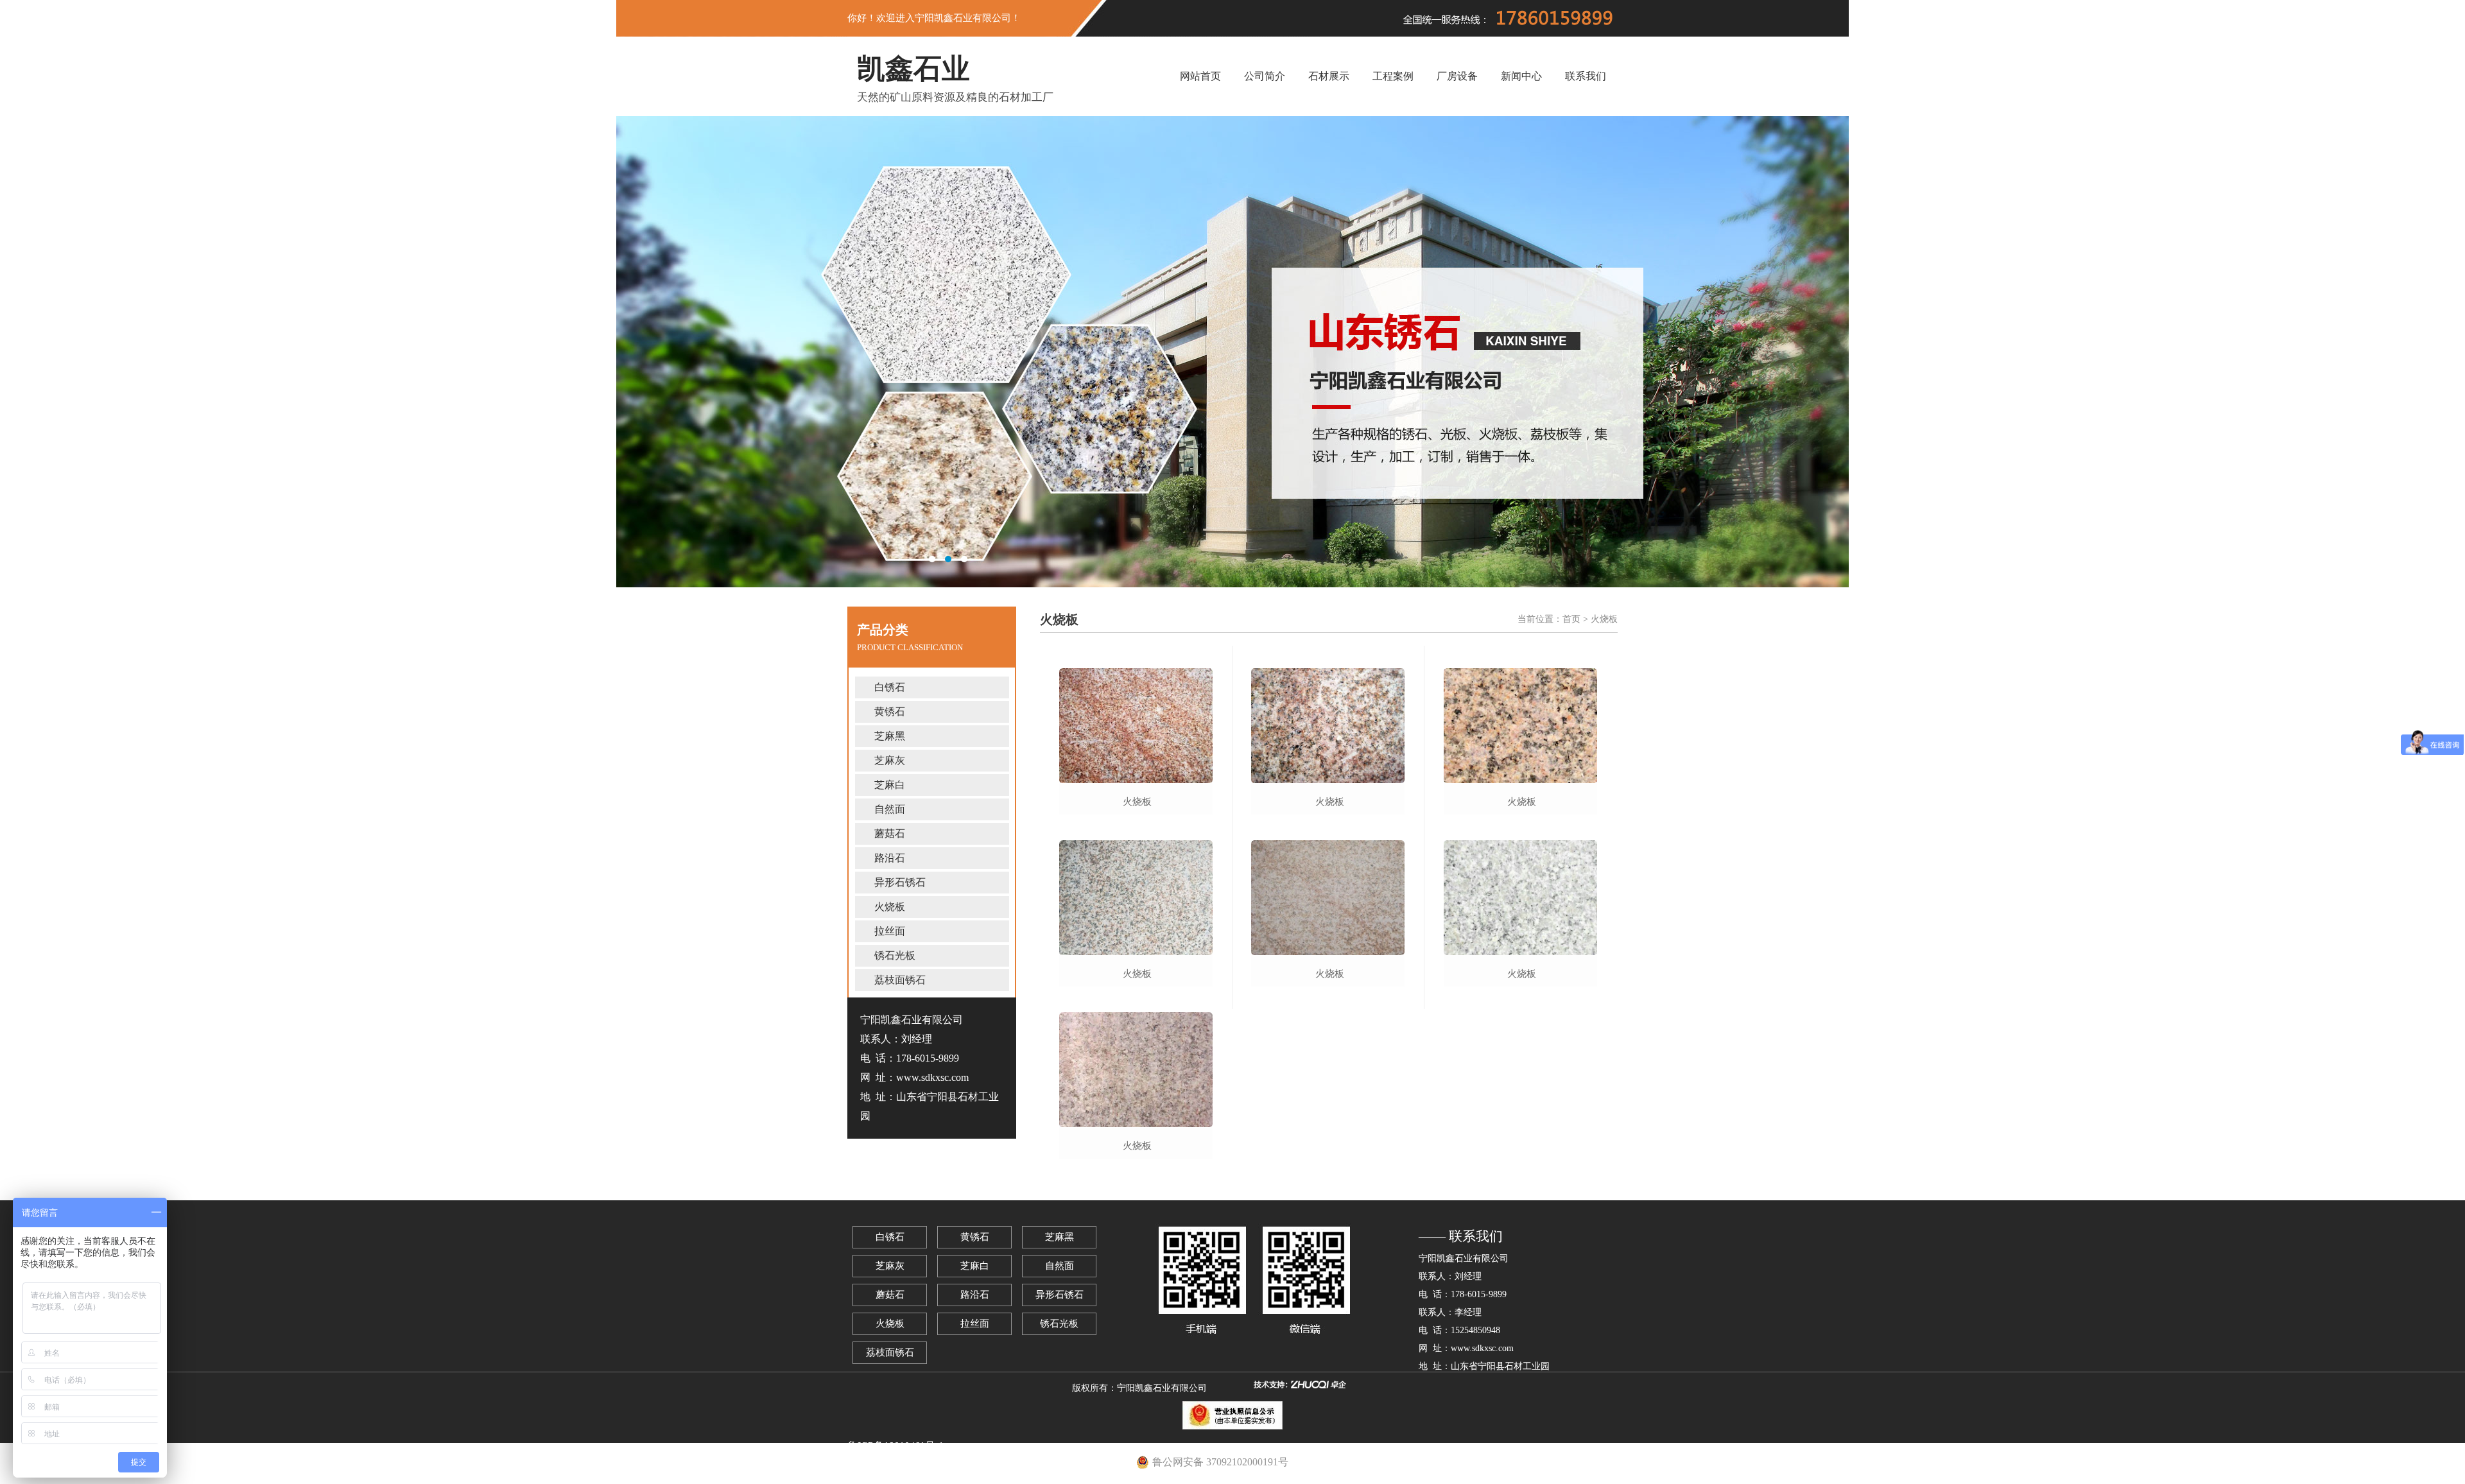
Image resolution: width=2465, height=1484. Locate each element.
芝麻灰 (890, 760)
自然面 (890, 809)
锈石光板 (895, 955)
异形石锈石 (900, 882)
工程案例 (1393, 76)
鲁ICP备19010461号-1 (895, 1446)
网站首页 (1200, 76)
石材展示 (1329, 76)
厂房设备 (1457, 76)
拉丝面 (890, 931)
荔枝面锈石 (900, 980)
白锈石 (890, 687)
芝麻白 (890, 785)
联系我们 (1586, 76)
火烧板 (890, 907)
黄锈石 (890, 712)
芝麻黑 (890, 736)
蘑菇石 (890, 833)
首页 (1571, 619)
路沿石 (890, 858)
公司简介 (1265, 76)
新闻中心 (1521, 76)
